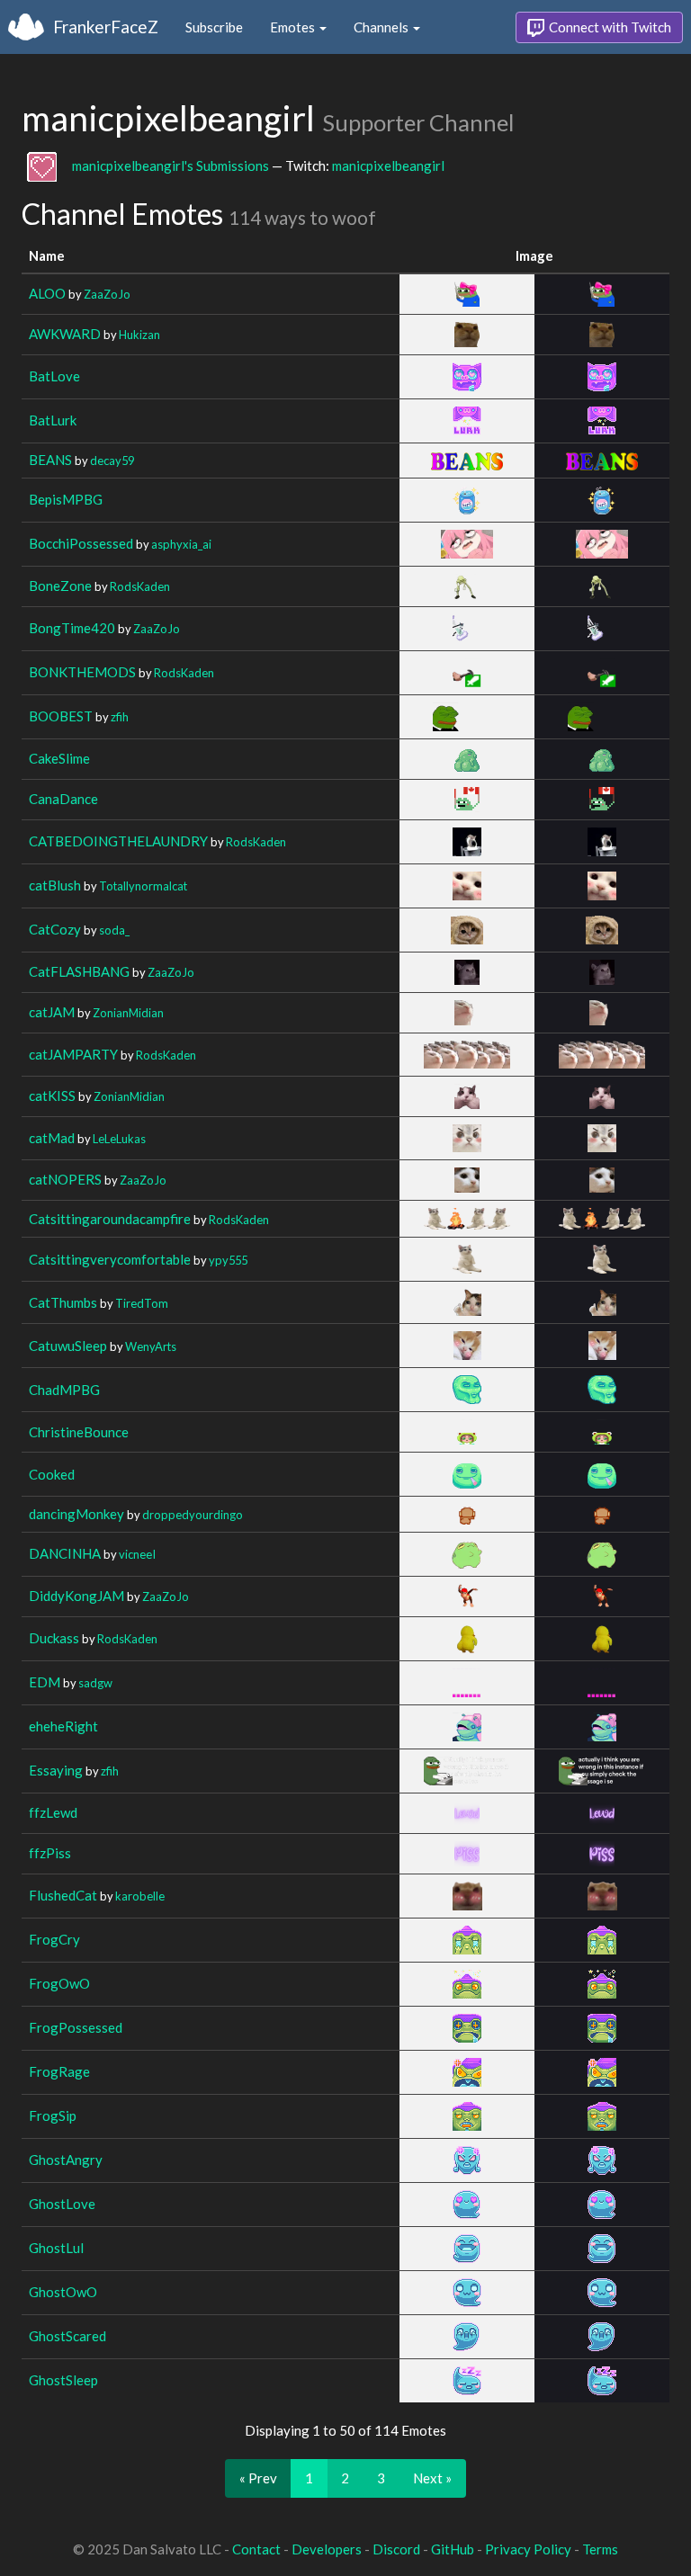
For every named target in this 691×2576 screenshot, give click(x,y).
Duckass (54, 1638)
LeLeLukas (119, 1139)
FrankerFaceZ (106, 27)
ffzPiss (50, 1853)
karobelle (140, 1896)
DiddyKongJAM (76, 1596)
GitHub (453, 2549)
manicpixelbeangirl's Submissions (171, 165)
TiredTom (142, 1303)
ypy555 (228, 1260)
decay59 (112, 461)
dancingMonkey (76, 1514)
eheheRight (63, 1726)
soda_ (114, 930)
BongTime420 (72, 628)
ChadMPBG (64, 1390)
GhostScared (67, 2336)
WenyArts (151, 1346)
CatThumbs (63, 1302)
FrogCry (54, 1939)
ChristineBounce (79, 1432)
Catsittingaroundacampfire (110, 1219)
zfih (120, 717)
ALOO (47, 293)
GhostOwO (63, 2292)
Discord (396, 2549)
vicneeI (137, 1554)
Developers (327, 2549)
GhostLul (56, 2248)
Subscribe (214, 27)
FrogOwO (59, 1983)
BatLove (54, 376)
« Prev (258, 2478)
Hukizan (139, 335)
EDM (45, 1682)
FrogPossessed (76, 2027)
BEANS (50, 460)
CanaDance (63, 799)
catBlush (55, 885)
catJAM (52, 1012)
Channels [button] (382, 27)
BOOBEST (61, 716)
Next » (432, 2478)
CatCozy (55, 929)
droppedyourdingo (193, 1515)
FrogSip (53, 2115)
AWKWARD (65, 334)
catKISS (52, 1096)
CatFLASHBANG (79, 971)
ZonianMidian (128, 1013)
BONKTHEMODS (82, 672)
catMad (52, 1138)
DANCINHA (65, 1553)
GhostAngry (66, 2160)
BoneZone (60, 586)
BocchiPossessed (81, 543)
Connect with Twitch (609, 27)
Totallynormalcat (143, 886)
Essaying (56, 1770)
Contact (256, 2549)
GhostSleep (63, 2380)
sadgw (95, 1683)
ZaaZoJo (107, 294)
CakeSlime (59, 758)
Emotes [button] (294, 27)
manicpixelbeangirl (388, 165)
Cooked (52, 1474)
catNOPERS (65, 1179)
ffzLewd (53, 1812)
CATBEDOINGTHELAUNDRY (118, 841)
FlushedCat (63, 1895)
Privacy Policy (528, 2549)
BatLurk (53, 420)
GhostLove (62, 2204)
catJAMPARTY (73, 1054)
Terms (600, 2549)
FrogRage (59, 2071)
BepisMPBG (66, 499)
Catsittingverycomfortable (110, 1259)
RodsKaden (140, 586)
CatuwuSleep (68, 1346)
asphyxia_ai (181, 544)
